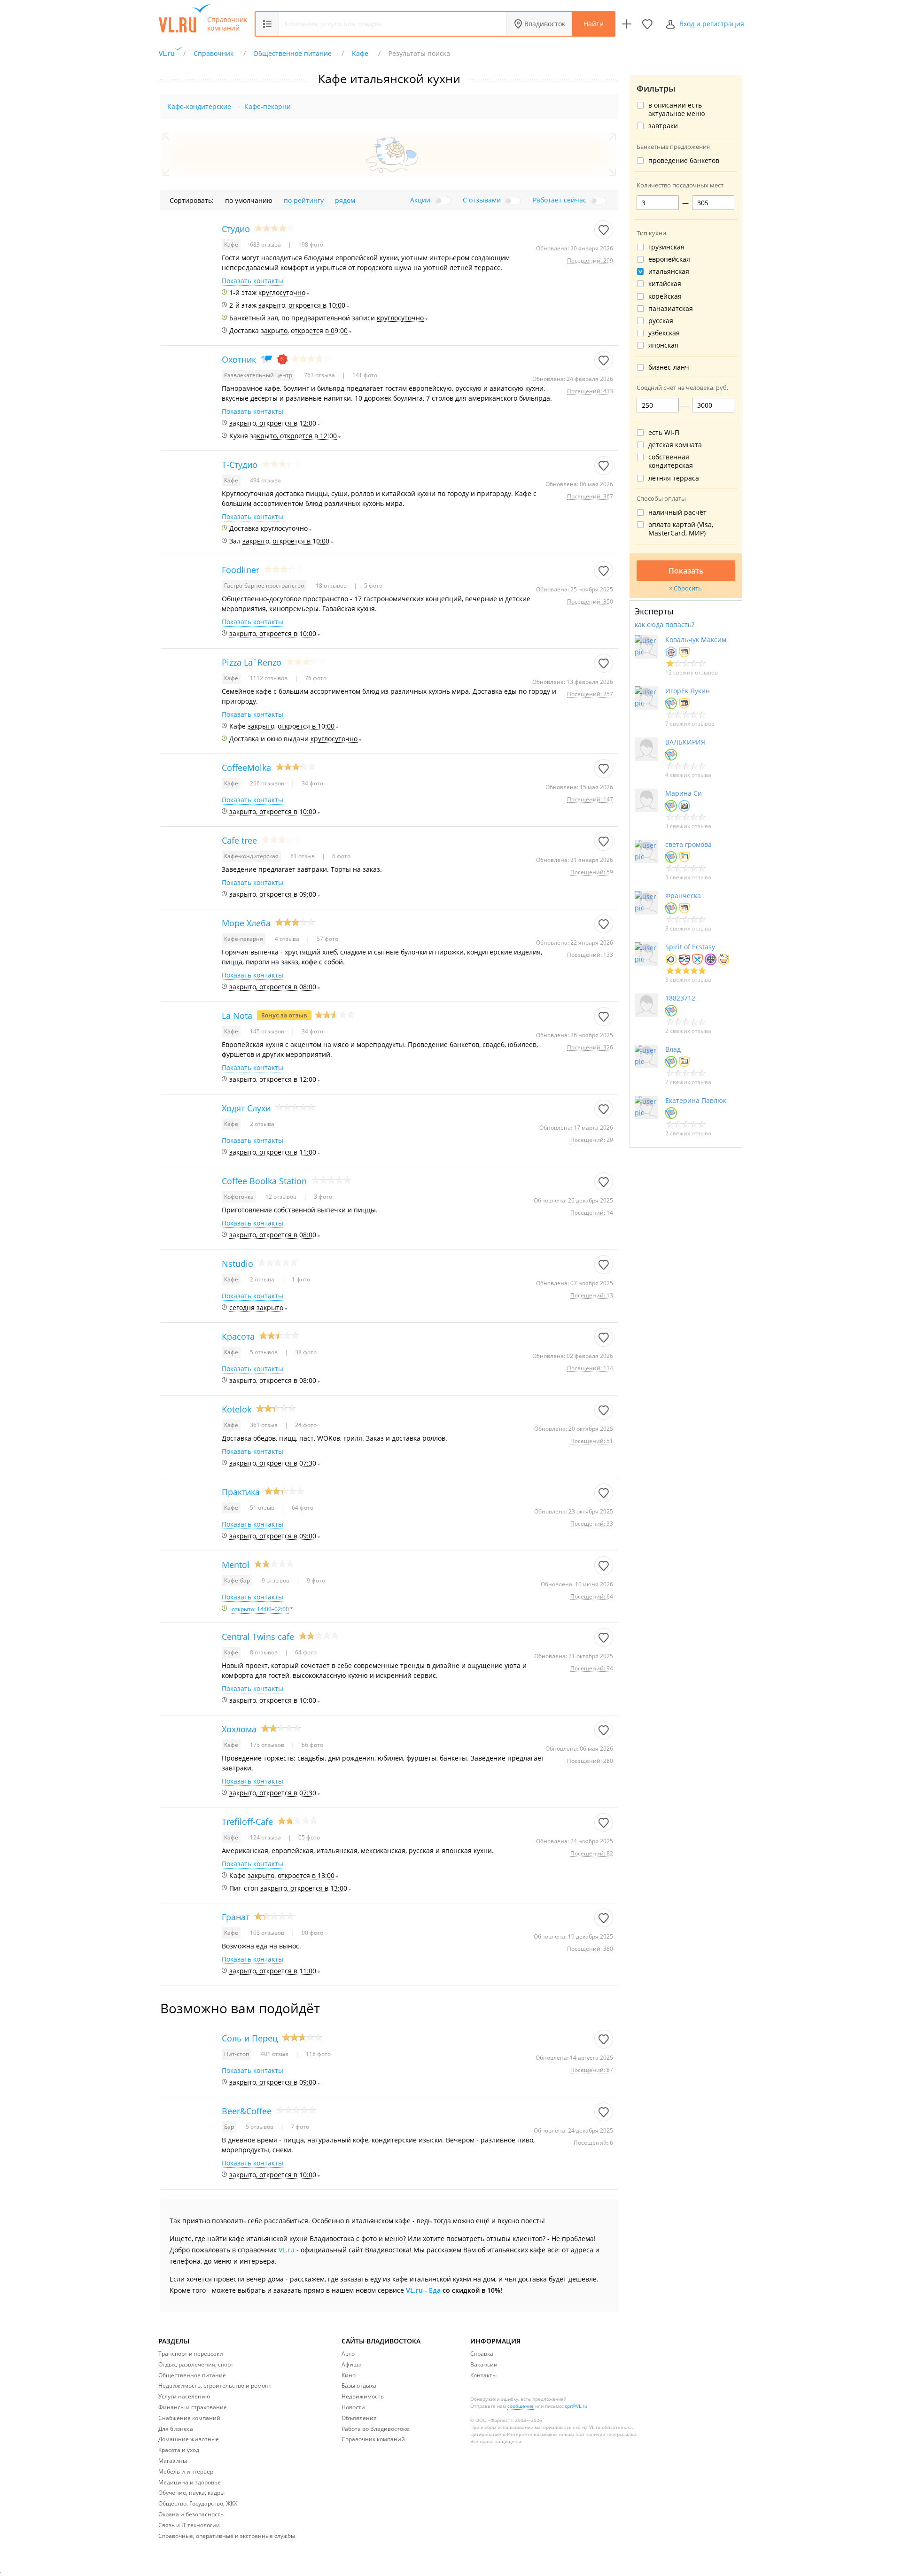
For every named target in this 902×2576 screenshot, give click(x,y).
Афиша (352, 2364)
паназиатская (671, 309)
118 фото (318, 2054)
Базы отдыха (359, 2386)
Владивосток (545, 24)
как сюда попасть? (665, 625)
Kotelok (237, 1409)
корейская (665, 296)
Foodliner (241, 570)
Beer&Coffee (247, 2111)
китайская (665, 284)
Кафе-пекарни (268, 106)
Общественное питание (192, 2375)
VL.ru (287, 2250)
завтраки (663, 126)
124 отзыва (266, 1837)
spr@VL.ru (576, 2406)
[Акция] (282, 359)
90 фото (312, 1933)
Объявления (359, 2418)
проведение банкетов (684, 161)
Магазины (173, 2461)
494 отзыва (265, 480)
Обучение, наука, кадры (191, 2493)
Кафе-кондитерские (199, 106)
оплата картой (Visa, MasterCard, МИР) (681, 529)
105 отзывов (268, 1933)
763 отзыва (320, 375)
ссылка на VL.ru (582, 2427)
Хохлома (239, 1729)
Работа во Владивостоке (375, 2429)
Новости (353, 2407)
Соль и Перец (250, 2038)
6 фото (341, 856)
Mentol (236, 1565)
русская (661, 321)
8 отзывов (264, 1652)
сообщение (521, 2406)
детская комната (675, 445)
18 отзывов (332, 586)
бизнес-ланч (669, 367)
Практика (241, 1492)
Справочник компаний (227, 24)
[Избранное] (647, 24)
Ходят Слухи (246, 1108)
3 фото (322, 1197)
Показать (686, 571)
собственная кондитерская (671, 461)
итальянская (669, 272)
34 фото (312, 783)
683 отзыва (266, 244)
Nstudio (237, 1264)
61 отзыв (303, 856)
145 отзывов (268, 1031)
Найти (594, 24)
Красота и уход (179, 2450)
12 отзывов (282, 1197)
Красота (238, 1336)
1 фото (300, 1279)
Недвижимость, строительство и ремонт (215, 2386)
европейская (669, 259)
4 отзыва (288, 939)
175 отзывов (268, 1745)
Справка (482, 2354)
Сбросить (688, 588)
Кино (349, 2375)
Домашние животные (189, 2439)
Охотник (239, 359)
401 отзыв (275, 2054)
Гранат (236, 1917)
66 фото (312, 1745)
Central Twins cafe (258, 1637)
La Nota (237, 1016)
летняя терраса (674, 478)
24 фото (305, 1425)
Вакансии (484, 2364)
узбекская (664, 333)
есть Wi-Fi (664, 433)
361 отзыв (264, 1425)
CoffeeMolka (246, 768)
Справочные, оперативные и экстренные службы (227, 2536)
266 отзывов (268, 783)
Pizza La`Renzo (252, 662)
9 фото (315, 1580)
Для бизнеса (176, 2429)
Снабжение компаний (189, 2418)
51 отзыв (263, 1508)
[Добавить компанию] (627, 24)
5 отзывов (264, 1352)
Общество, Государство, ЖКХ (198, 2503)
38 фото (305, 1352)
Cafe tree (239, 840)
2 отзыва (262, 1124)
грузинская (666, 247)
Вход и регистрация (712, 24)
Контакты (483, 2375)
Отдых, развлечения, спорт (196, 2364)
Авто (348, 2354)
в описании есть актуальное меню (677, 109)
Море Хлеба (246, 923)
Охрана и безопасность (191, 2514)
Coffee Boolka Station (264, 1181)
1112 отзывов (269, 678)
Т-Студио (240, 465)
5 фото (373, 586)
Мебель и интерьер (186, 2471)
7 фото (299, 2127)
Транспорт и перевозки (191, 2354)
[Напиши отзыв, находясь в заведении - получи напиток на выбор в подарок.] (284, 1015)
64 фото (302, 1508)
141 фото (364, 375)
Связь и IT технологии (189, 2525)
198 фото (310, 244)
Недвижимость (363, 2396)
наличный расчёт (677, 512)
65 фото (308, 1837)
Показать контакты (253, 281)
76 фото (315, 678)
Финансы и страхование (193, 2407)
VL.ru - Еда (423, 2290)
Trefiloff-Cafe (247, 1822)
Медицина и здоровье (190, 2482)
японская (663, 345)
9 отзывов (276, 1580)
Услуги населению (184, 2396)
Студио (236, 229)
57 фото (327, 939)
